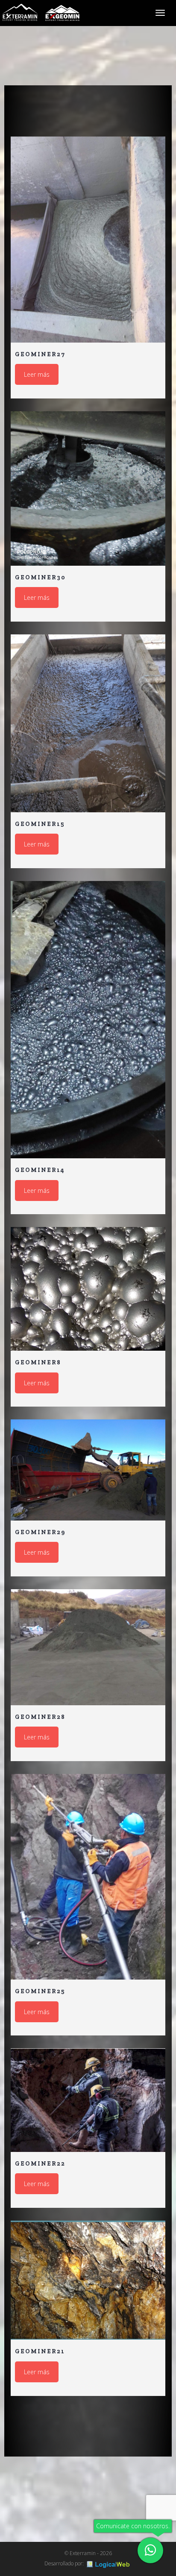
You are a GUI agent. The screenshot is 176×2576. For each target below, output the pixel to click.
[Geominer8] (88, 1289)
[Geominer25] (88, 1877)
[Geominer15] (88, 723)
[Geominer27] (88, 240)
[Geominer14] (88, 1020)
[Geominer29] (88, 1470)
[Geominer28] (88, 1647)
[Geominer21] (88, 2280)
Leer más (37, 374)
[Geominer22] (88, 2100)
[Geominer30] (88, 488)
